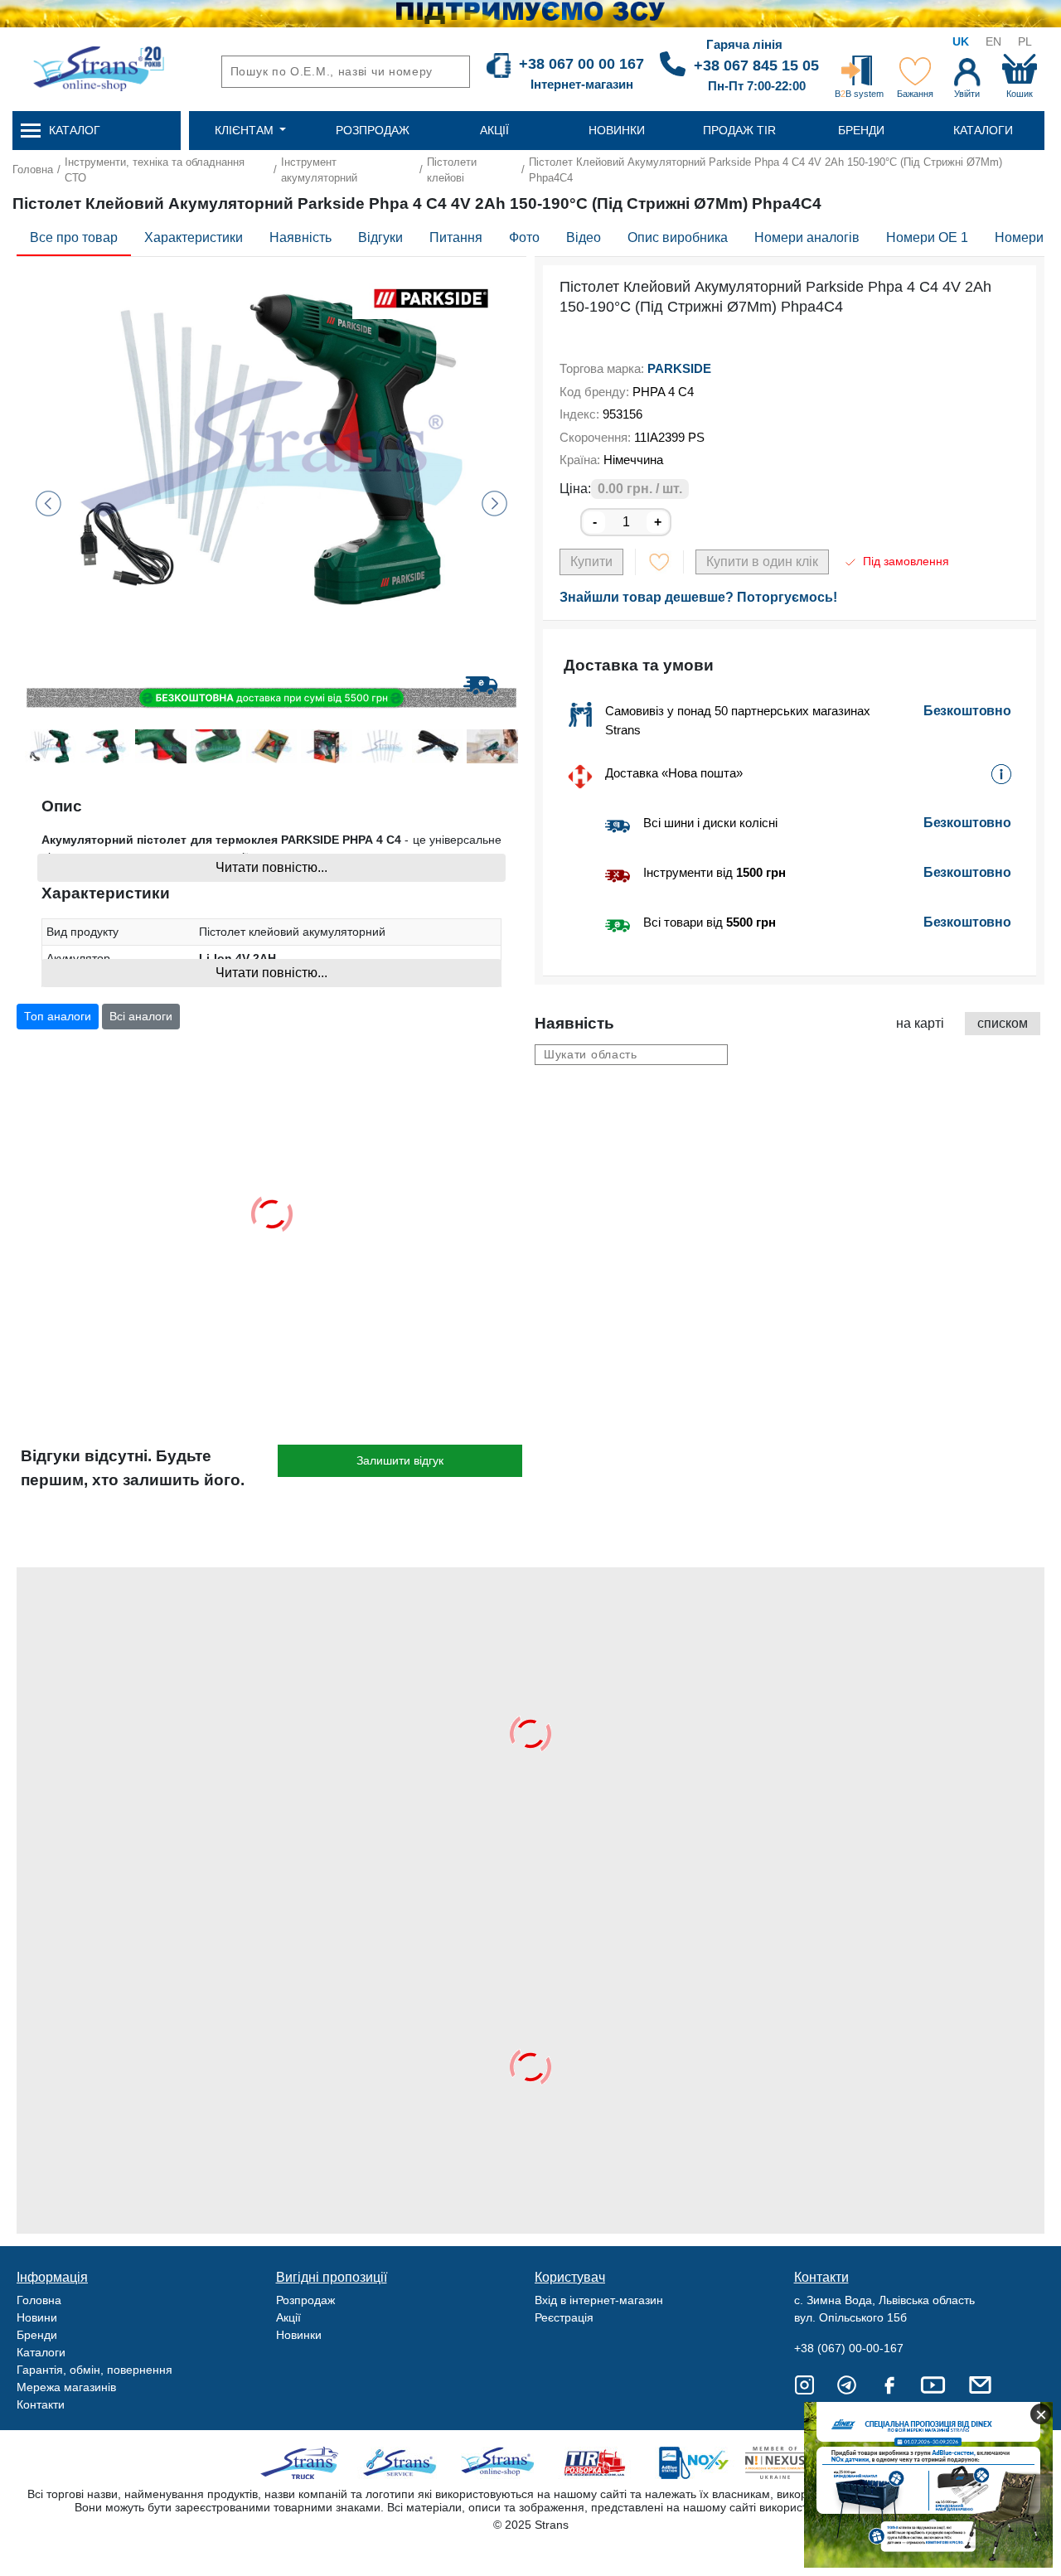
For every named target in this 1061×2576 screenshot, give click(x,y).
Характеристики (194, 237)
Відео (584, 237)
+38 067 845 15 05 (756, 65)
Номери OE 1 (927, 237)
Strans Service (402, 2463)
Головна (33, 169)
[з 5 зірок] (564, 339)
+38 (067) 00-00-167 (849, 2348)
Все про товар (74, 237)
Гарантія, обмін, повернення (94, 2370)
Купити (591, 562)
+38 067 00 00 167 (581, 64)
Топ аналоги (58, 1016)
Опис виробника (678, 237)
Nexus (790, 2463)
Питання (456, 237)
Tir (596, 2463)
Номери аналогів (807, 237)
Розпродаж (305, 2300)
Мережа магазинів (66, 2387)
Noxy (693, 2463)
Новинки (299, 2335)
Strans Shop (499, 2463)
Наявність (300, 237)
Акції (288, 2317)
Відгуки (380, 237)
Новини (37, 2317)
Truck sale (305, 2463)
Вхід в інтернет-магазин (599, 2300)
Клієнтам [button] (246, 130)
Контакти (41, 2404)
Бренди (37, 2335)
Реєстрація (564, 2317)
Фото (524, 237)
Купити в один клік (762, 562)
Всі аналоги (141, 1016)
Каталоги (41, 2352)
